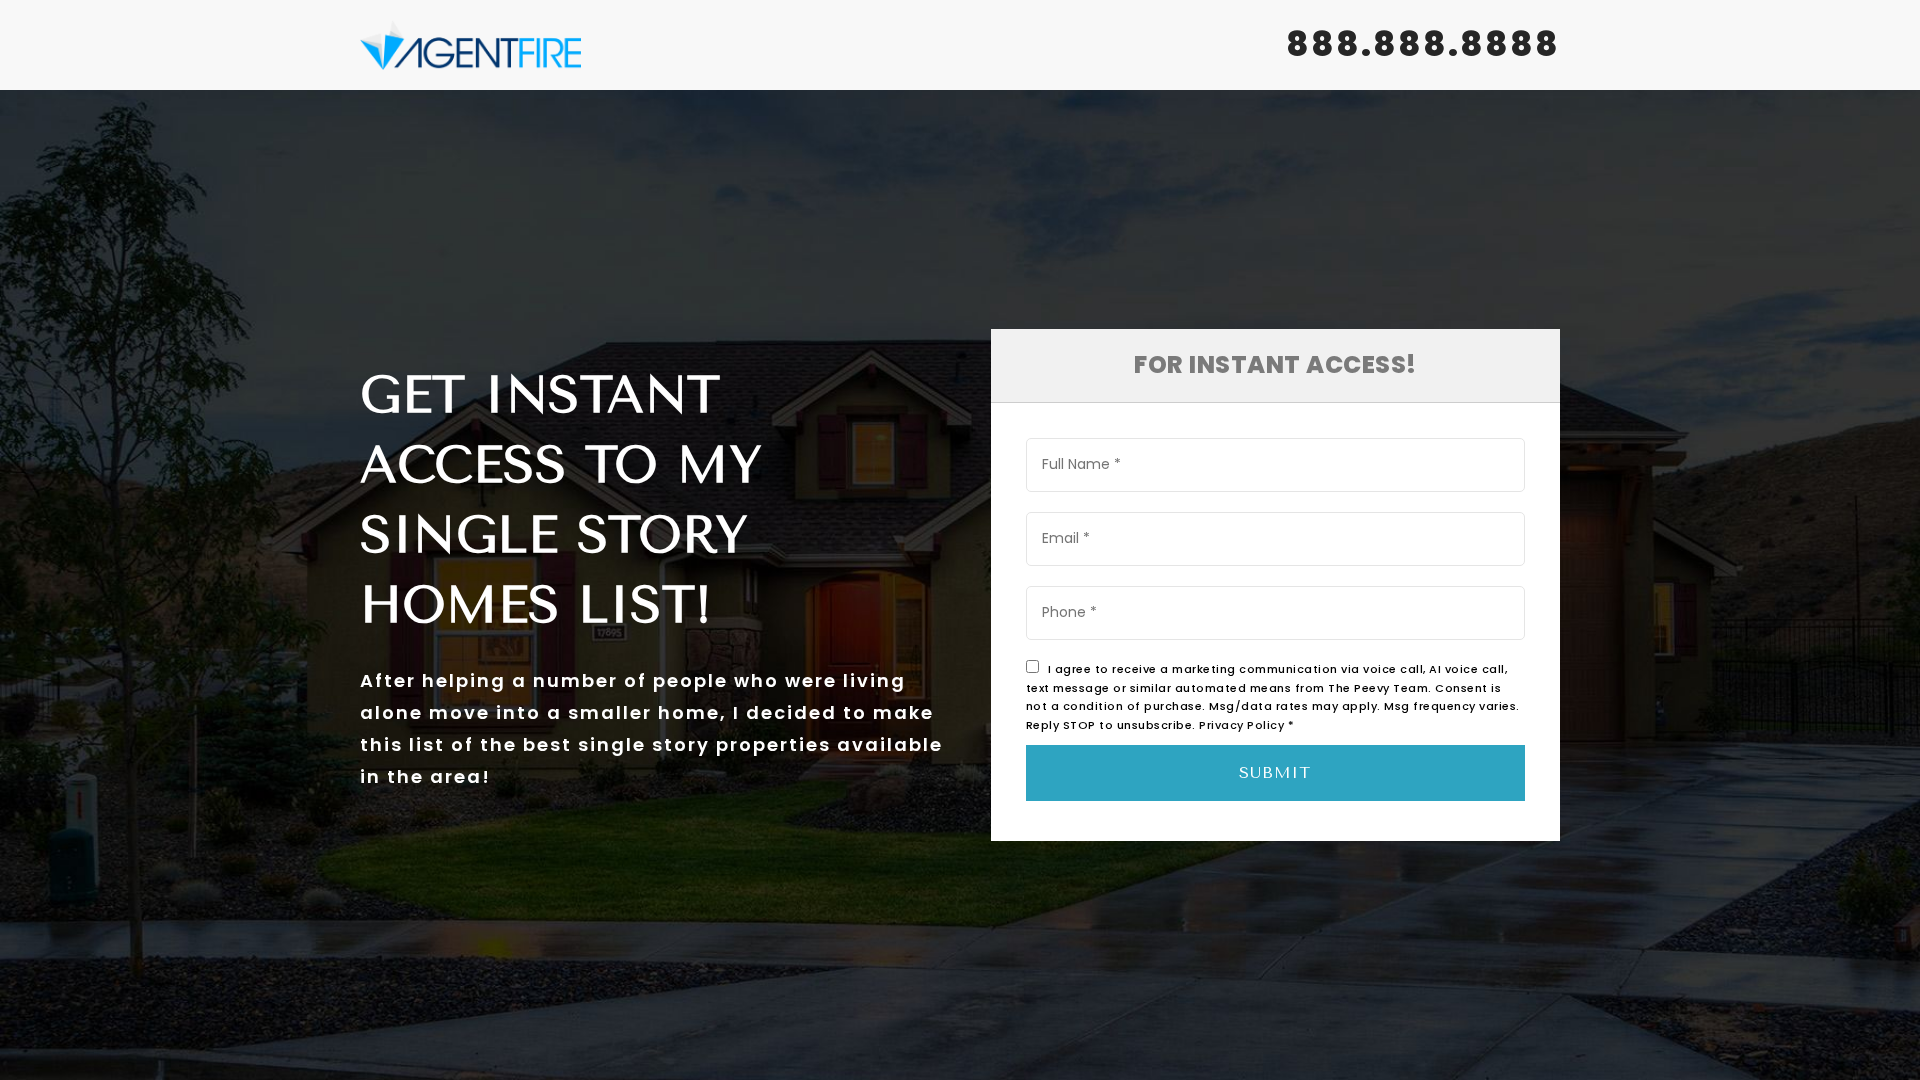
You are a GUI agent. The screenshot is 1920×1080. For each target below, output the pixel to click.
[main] (960, 540)
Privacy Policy (1241, 725)
